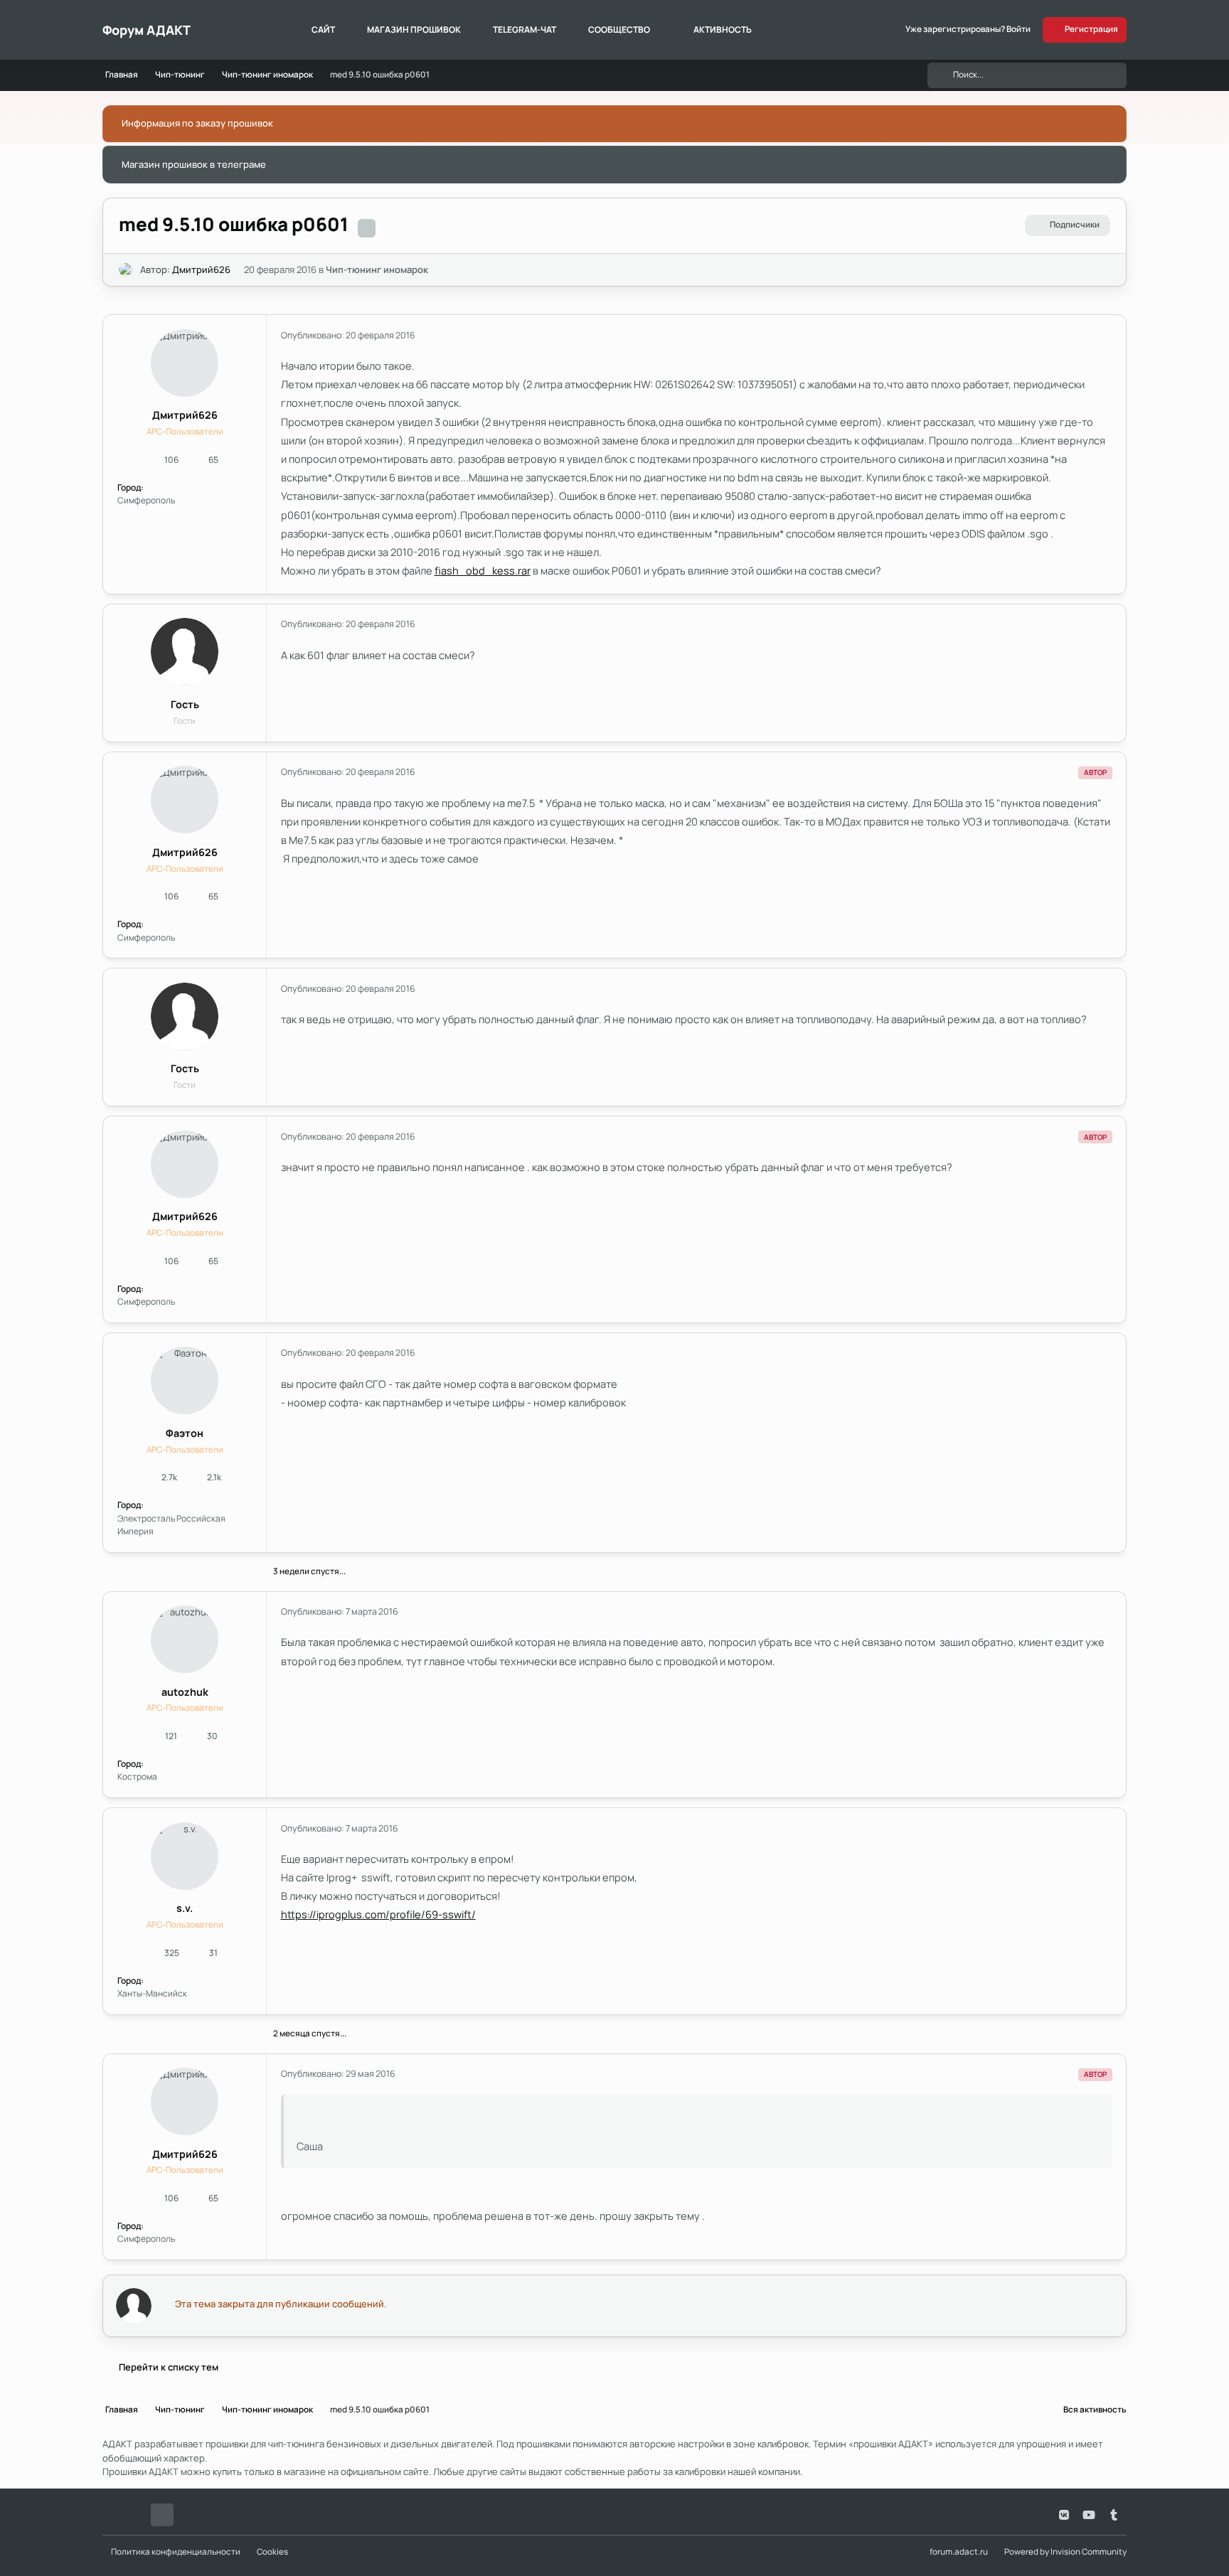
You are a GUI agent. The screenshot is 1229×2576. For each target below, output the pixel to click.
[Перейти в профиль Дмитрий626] (126, 270)
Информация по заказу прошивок (197, 123)
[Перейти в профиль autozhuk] (185, 1639)
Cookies (272, 2552)
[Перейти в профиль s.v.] (185, 1856)
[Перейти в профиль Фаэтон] (185, 1380)
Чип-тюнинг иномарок (377, 269)
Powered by (1065, 2552)
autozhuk (185, 1692)
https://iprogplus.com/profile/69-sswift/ (378, 1914)
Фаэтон (185, 1433)
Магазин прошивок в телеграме (194, 164)
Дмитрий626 (201, 269)
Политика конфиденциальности (176, 2552)
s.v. (185, 1908)
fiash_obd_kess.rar (483, 570)
